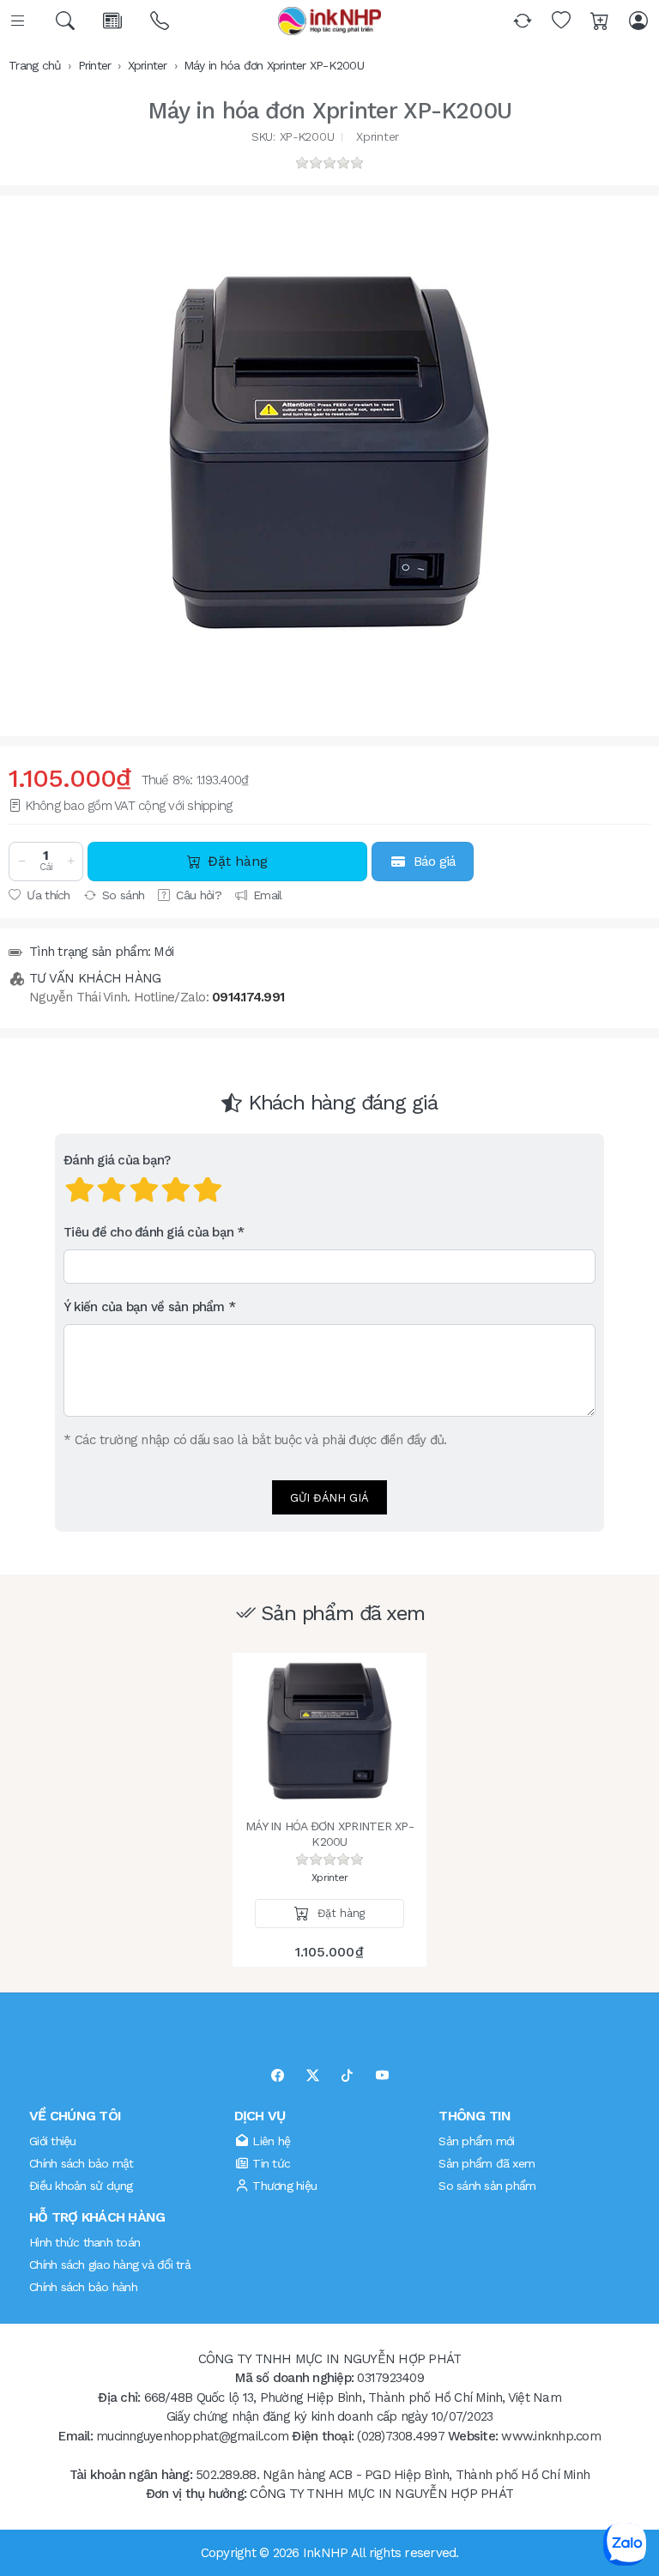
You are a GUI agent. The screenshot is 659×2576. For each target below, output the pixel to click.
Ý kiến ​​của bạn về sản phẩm (144, 1307)
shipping (209, 806)
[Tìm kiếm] (67, 21)
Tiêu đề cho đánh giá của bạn (148, 1232)
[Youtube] (382, 2076)
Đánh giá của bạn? (117, 1160)
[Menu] (19, 21)
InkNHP (326, 2553)
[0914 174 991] (161, 21)
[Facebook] (278, 2076)
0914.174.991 (248, 997)
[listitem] (329, 453)
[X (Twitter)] (313, 2076)
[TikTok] (347, 2076)
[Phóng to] (329, 453)
